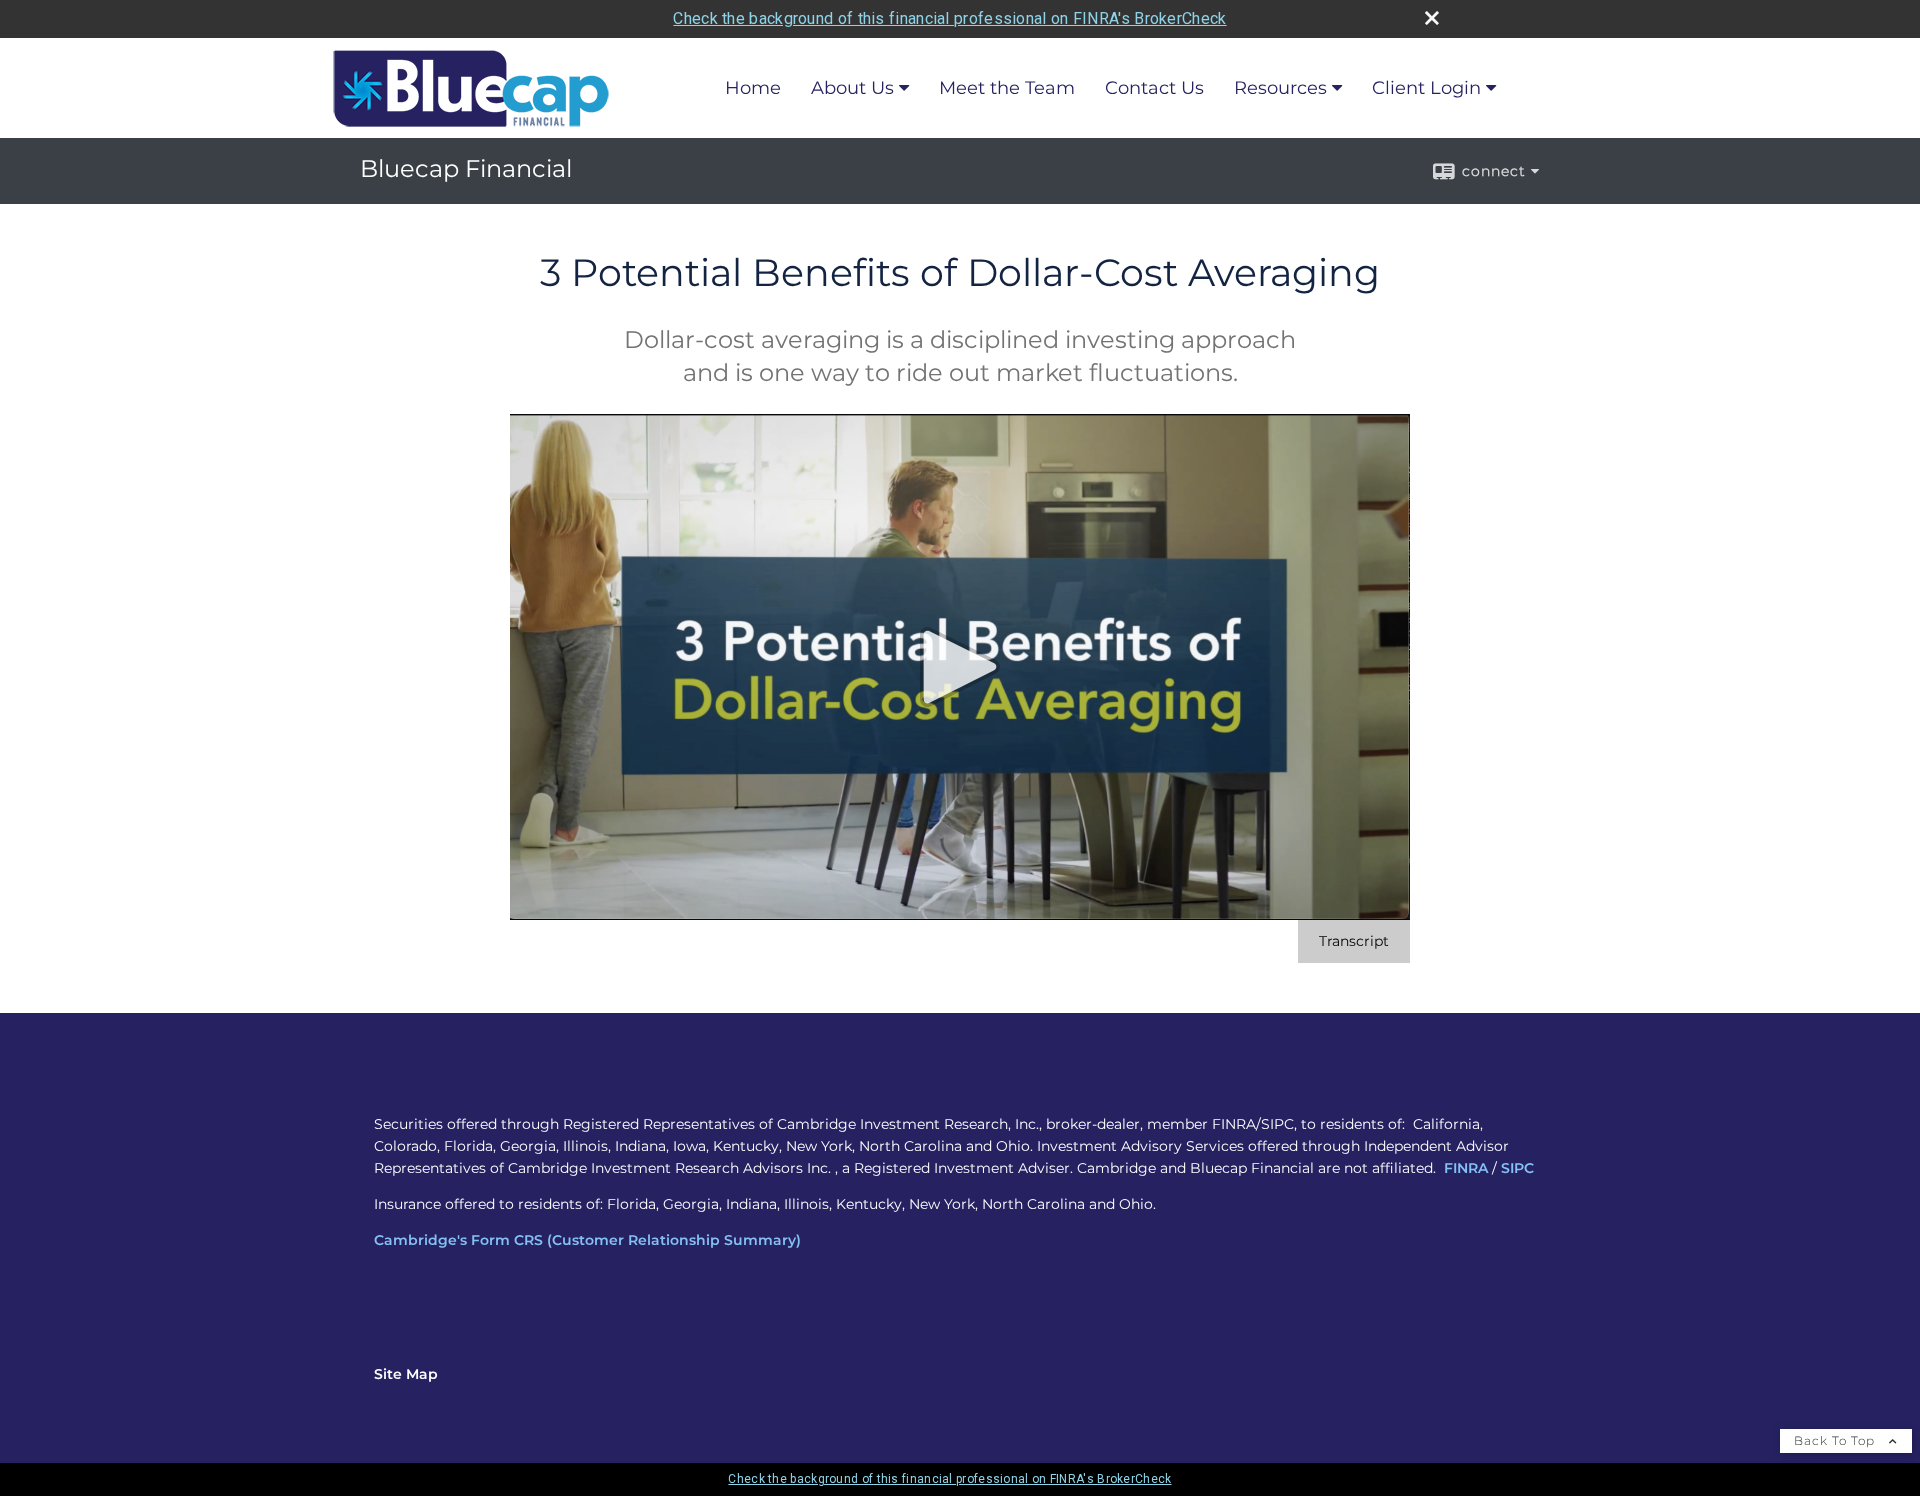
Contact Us (1154, 88)
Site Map (406, 1374)
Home (753, 88)
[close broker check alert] (1432, 18)
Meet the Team (1007, 88)
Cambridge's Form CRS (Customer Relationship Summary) (587, 1240)
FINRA (1466, 1168)
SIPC (1517, 1168)
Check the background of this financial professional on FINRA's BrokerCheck (949, 18)
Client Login (1426, 88)
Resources (1280, 88)
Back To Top (1836, 1440)
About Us (852, 88)
